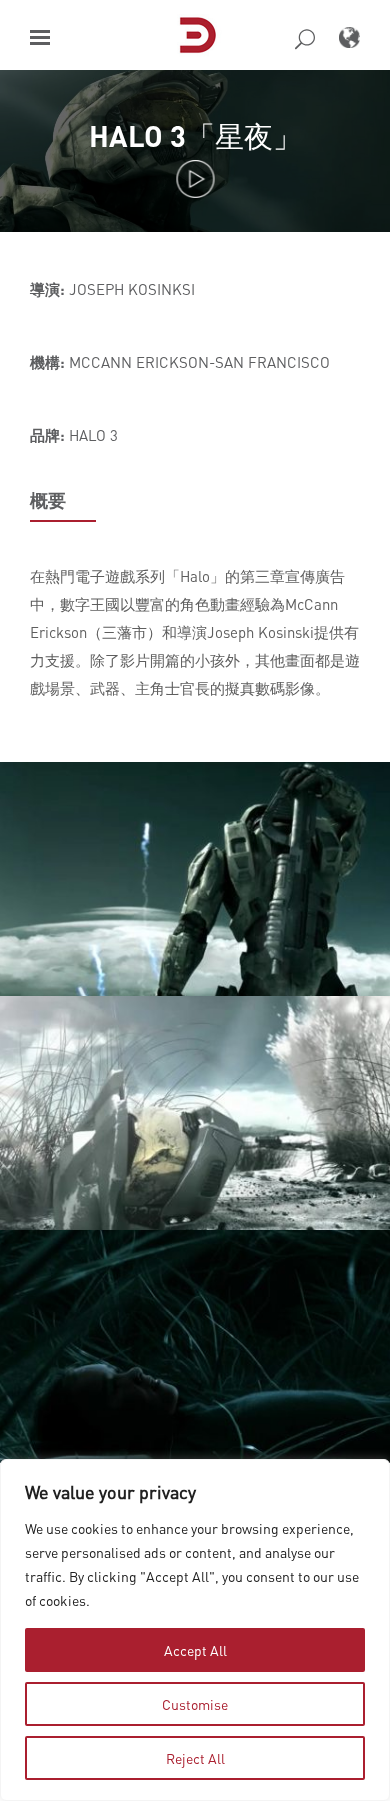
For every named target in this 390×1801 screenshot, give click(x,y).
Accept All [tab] (195, 1650)
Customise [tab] (195, 1704)
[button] (40, 37)
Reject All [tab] (195, 1758)
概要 (48, 500)
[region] (195, 1630)
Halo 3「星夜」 (195, 135)
